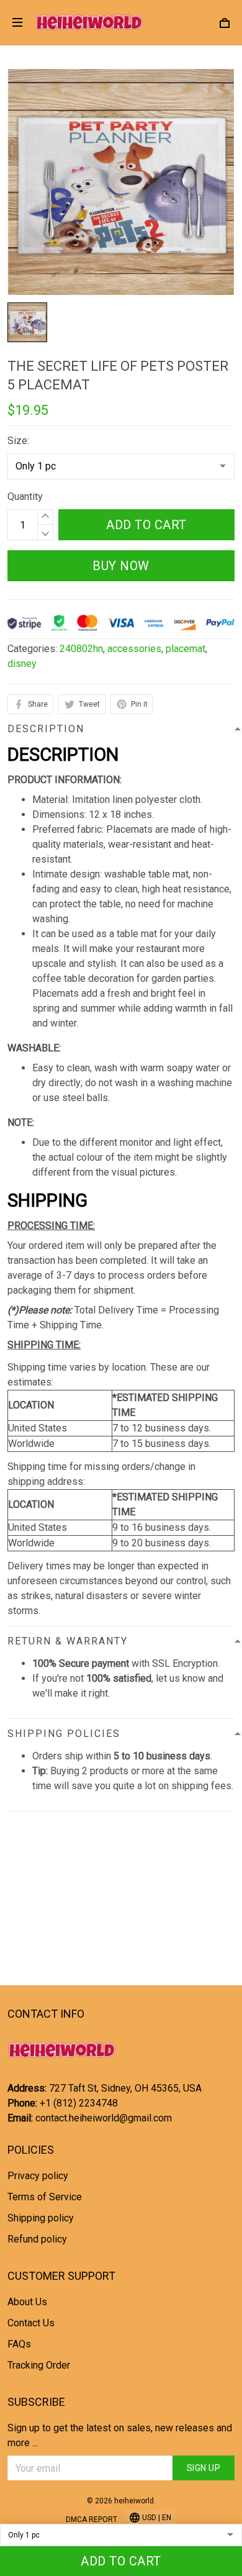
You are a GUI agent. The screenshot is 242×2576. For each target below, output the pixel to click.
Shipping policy (41, 2218)
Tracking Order (39, 2365)
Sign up (204, 2468)
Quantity (25, 497)
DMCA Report (92, 2519)
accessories (134, 649)
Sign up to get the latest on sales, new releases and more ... (120, 2435)
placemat (186, 649)
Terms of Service (45, 2197)
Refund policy (37, 2239)
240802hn (81, 649)
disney (22, 664)
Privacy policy (38, 2176)
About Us (27, 2302)
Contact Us (31, 2323)
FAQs (19, 2344)
